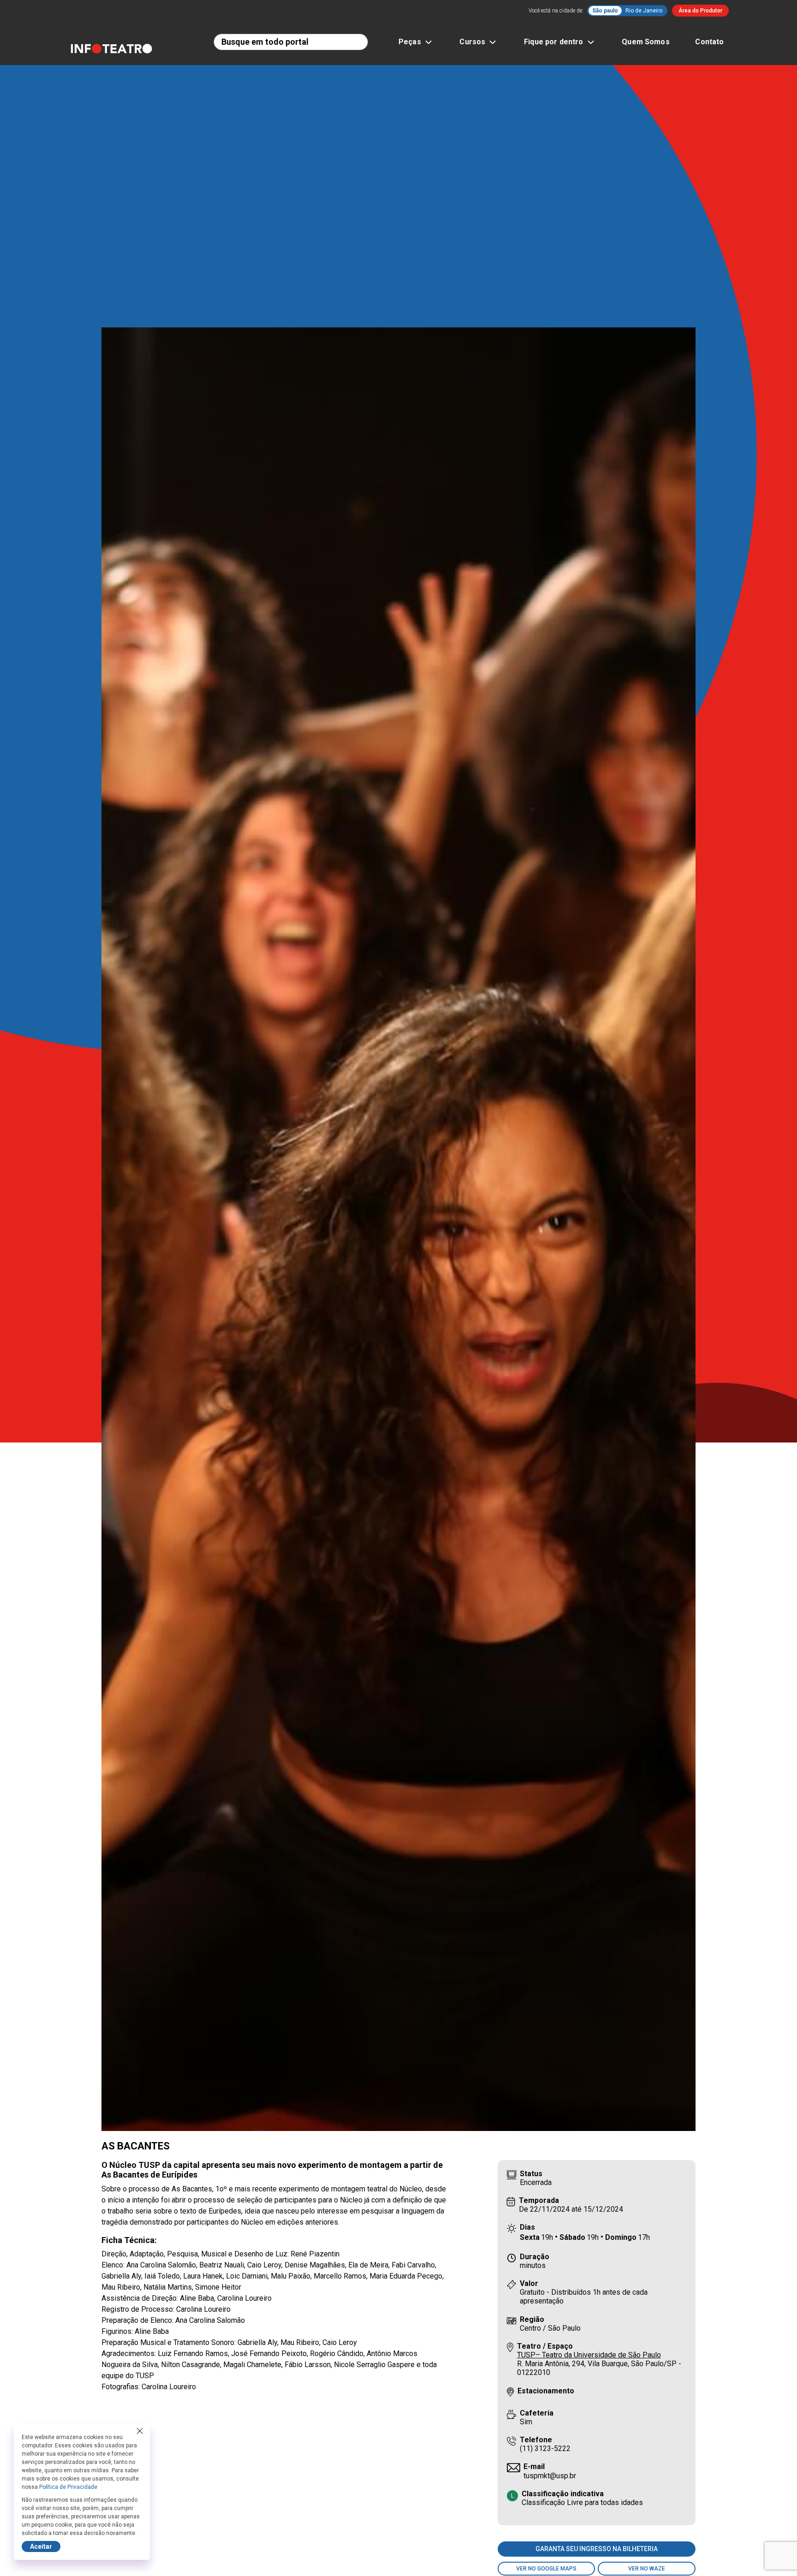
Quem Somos (646, 42)
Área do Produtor (700, 11)
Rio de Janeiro (644, 11)
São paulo (605, 11)
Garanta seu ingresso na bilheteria (597, 2549)
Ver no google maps (546, 2569)
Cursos (472, 42)
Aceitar (41, 2546)
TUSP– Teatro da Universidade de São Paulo (589, 2355)
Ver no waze (647, 2569)
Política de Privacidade (68, 2487)
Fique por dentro (553, 42)
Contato (709, 42)
